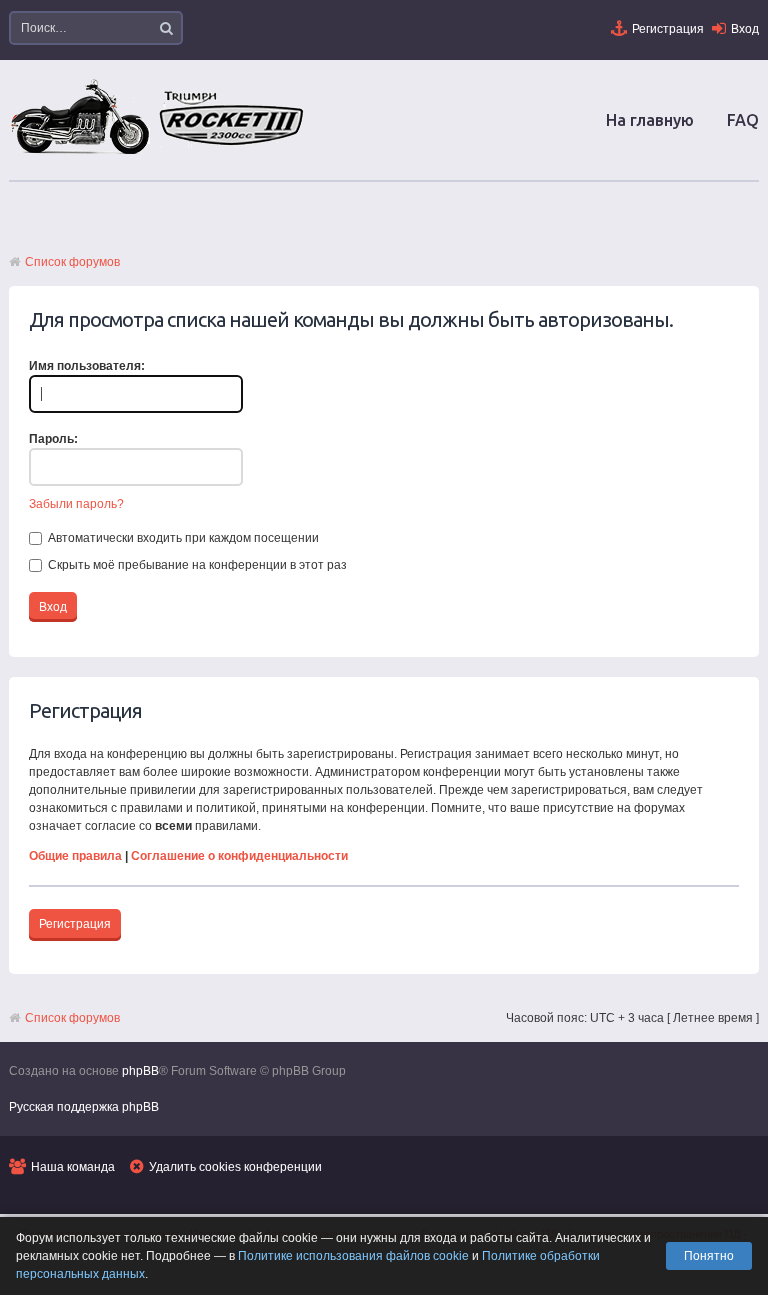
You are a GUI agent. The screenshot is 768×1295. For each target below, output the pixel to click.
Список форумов (72, 262)
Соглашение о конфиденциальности (239, 856)
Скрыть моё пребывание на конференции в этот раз (196, 565)
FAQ (743, 120)
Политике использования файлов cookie (353, 1256)
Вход (745, 29)
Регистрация (668, 29)
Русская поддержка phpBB (84, 1107)
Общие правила (75, 856)
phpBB (140, 1071)
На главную (650, 120)
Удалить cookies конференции (235, 1167)
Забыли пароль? (76, 504)
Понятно (709, 1256)
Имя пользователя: (87, 366)
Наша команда (73, 1167)
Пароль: (53, 439)
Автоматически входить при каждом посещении (182, 538)
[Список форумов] (159, 153)
